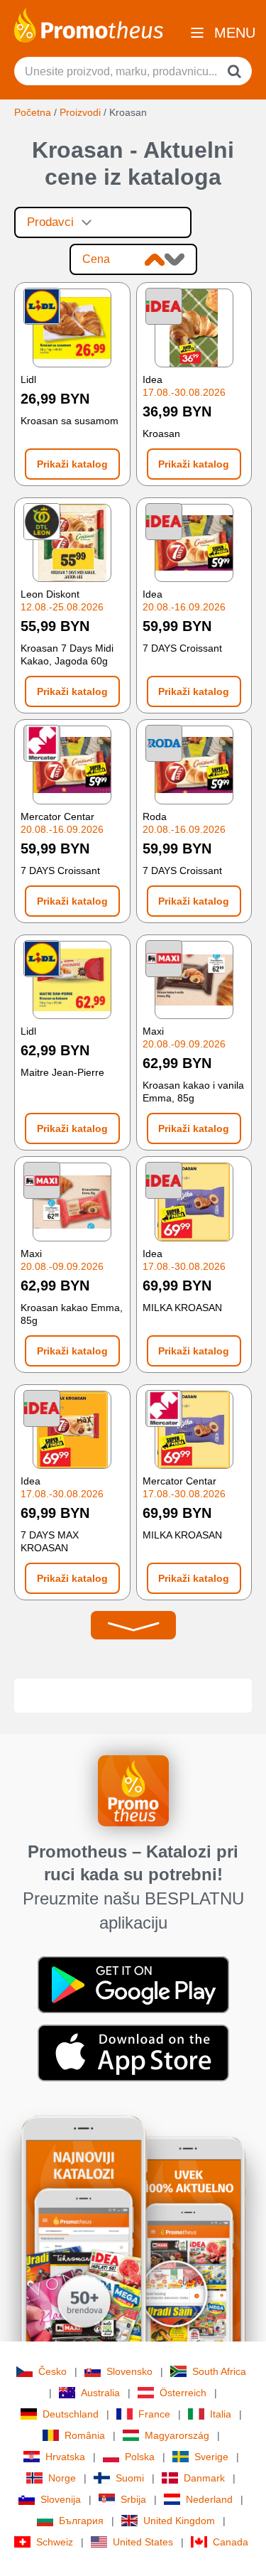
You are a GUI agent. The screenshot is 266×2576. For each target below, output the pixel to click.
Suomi (130, 2478)
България (81, 2521)
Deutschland (71, 2414)
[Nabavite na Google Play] (133, 1984)
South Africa (219, 2371)
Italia (221, 2414)
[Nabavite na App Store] (133, 2052)
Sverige (211, 2457)
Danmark (204, 2478)
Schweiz (55, 2542)
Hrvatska (65, 2457)
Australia (100, 2393)
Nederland (209, 2499)
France (154, 2414)
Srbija (133, 2499)
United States (143, 2542)
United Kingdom (179, 2521)
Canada (231, 2542)
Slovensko (129, 2371)
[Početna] (89, 24)
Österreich (183, 2393)
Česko (52, 2371)
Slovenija (61, 2499)
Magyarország (177, 2435)
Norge (62, 2478)
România (85, 2435)
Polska (140, 2457)
